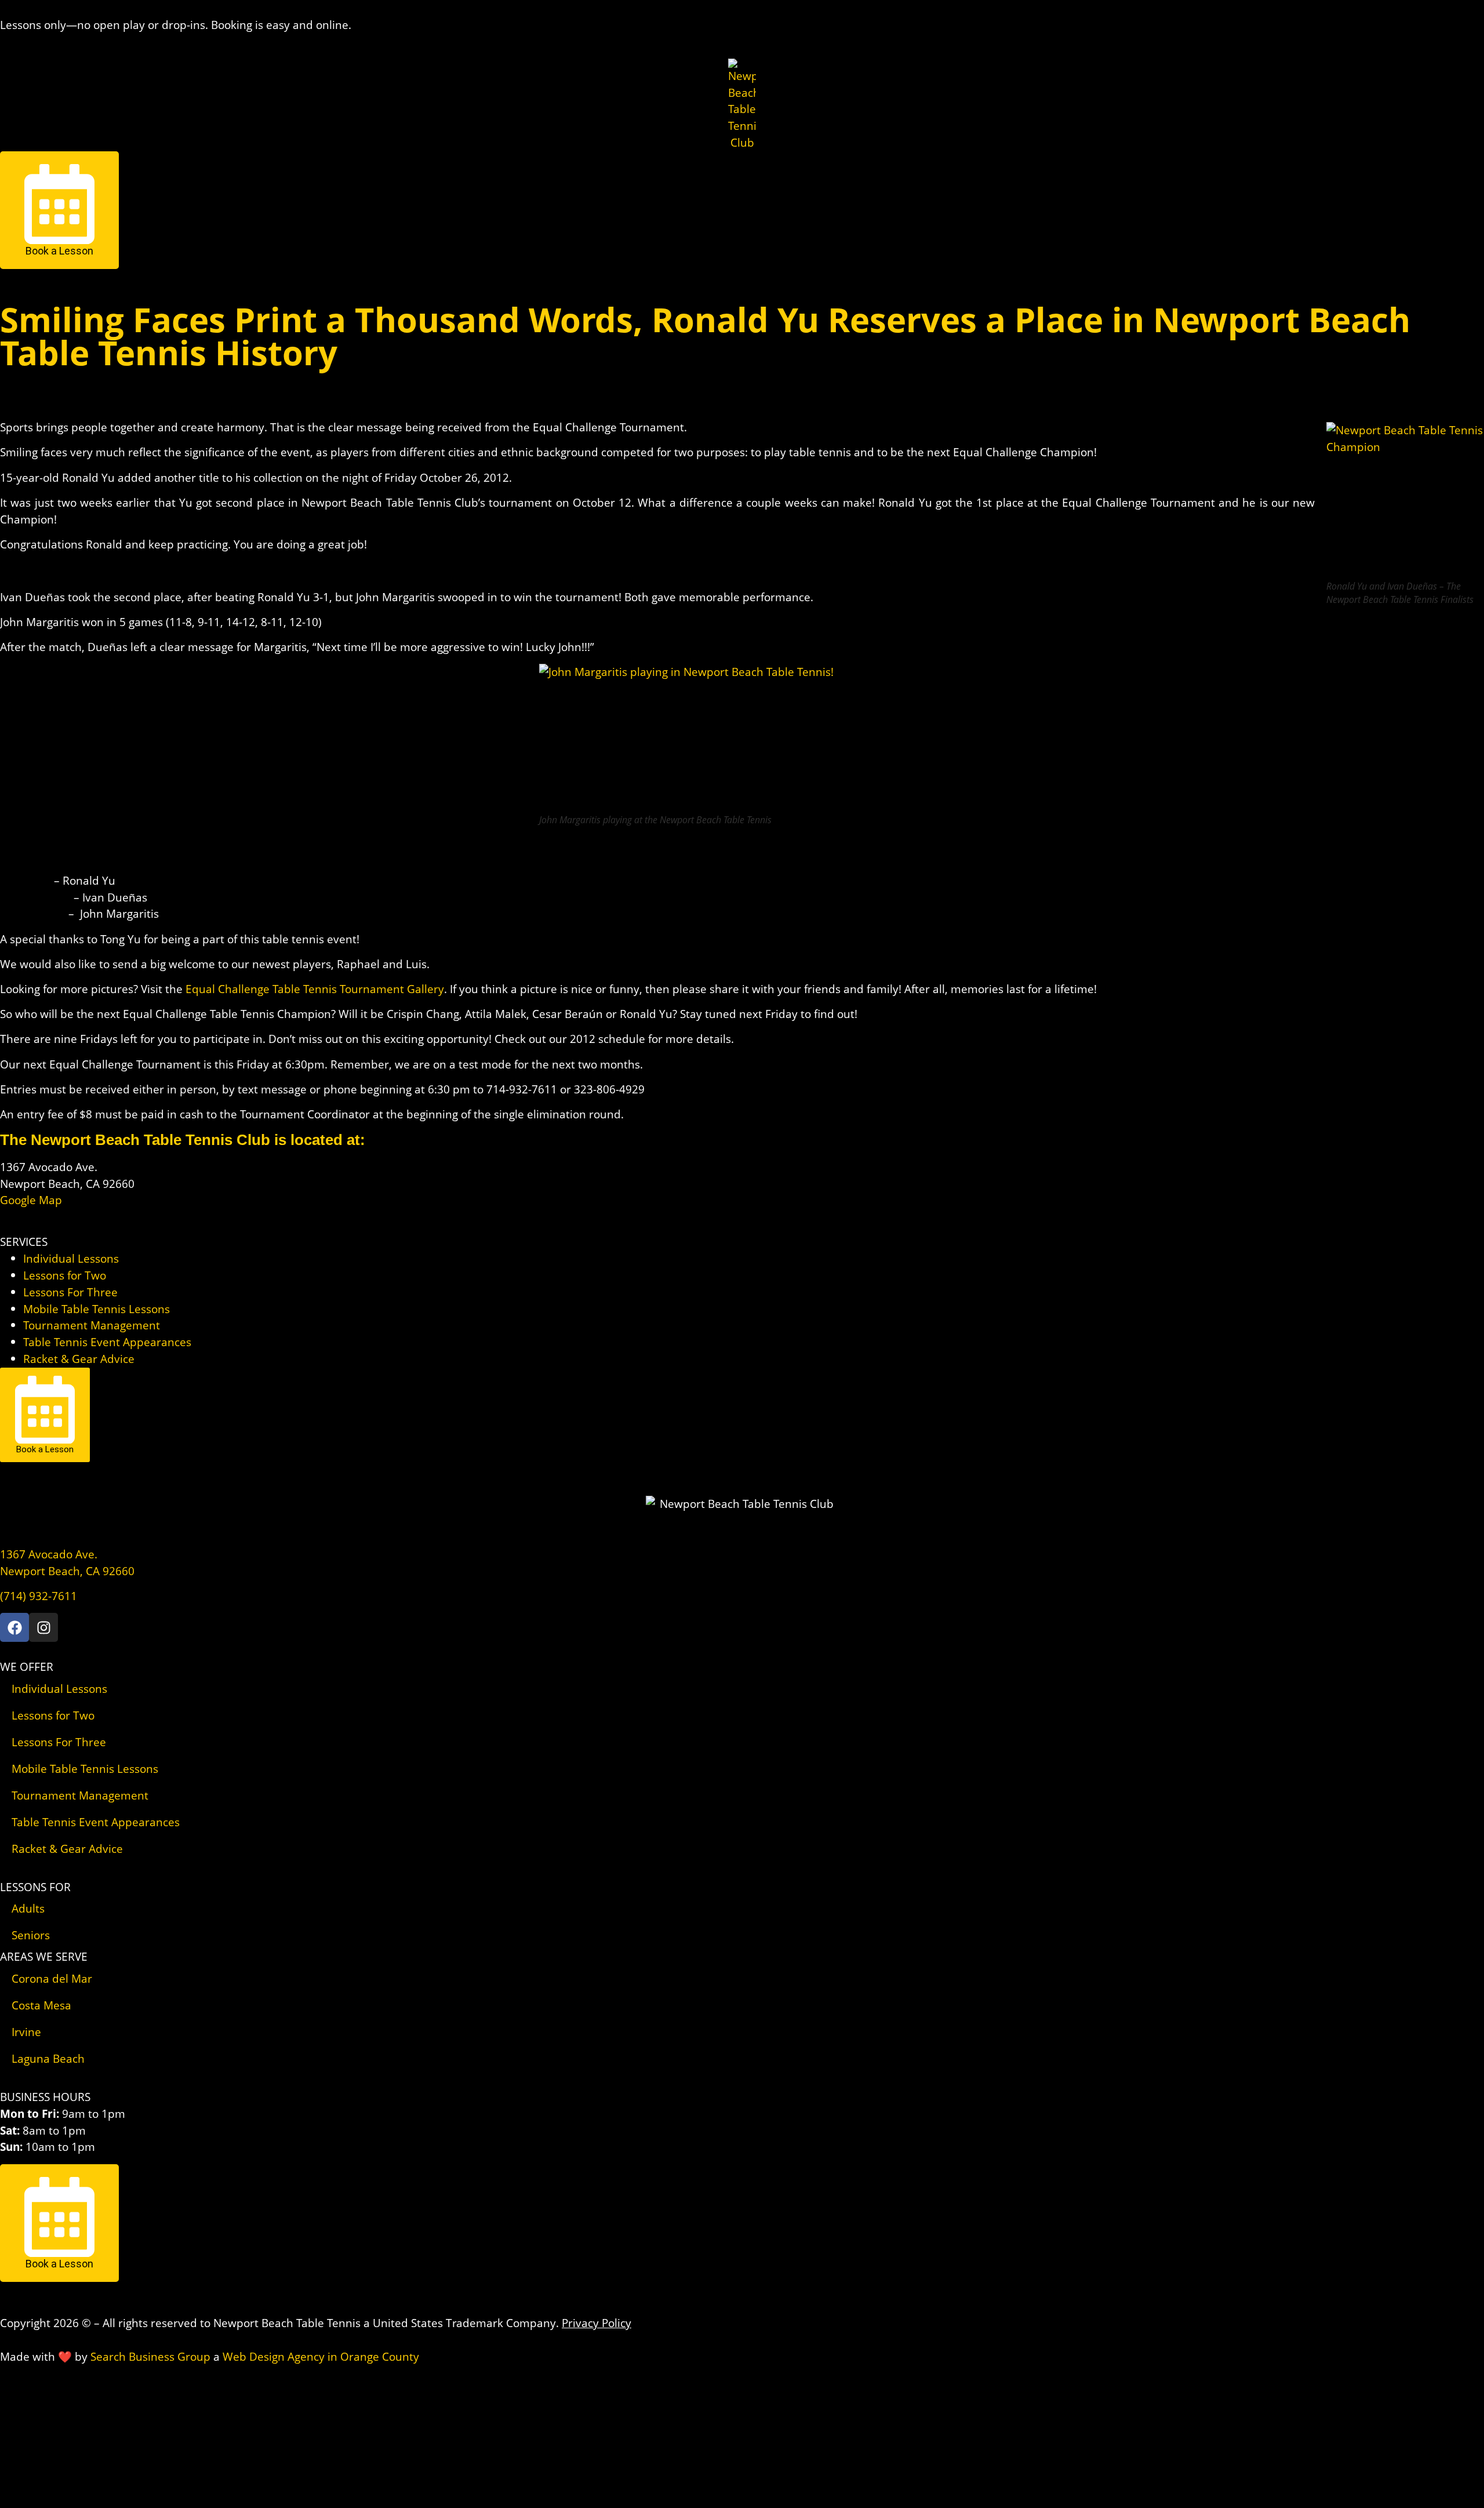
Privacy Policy (596, 2323)
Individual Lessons (71, 1258)
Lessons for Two (65, 1275)
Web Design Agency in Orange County (321, 2356)
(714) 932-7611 (39, 1596)
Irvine (26, 2032)
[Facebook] (14, 1627)
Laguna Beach (48, 2058)
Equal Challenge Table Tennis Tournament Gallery (315, 989)
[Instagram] (43, 1627)
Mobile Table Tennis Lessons (97, 1309)
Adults (28, 1908)
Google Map (31, 1200)
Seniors (31, 1935)
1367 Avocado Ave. (49, 1554)
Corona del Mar (52, 1978)
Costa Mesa (41, 2005)
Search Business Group (150, 2356)
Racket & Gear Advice (79, 1359)
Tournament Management (92, 1325)
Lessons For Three (70, 1292)
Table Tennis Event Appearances (107, 1342)
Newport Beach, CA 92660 (67, 1571)
